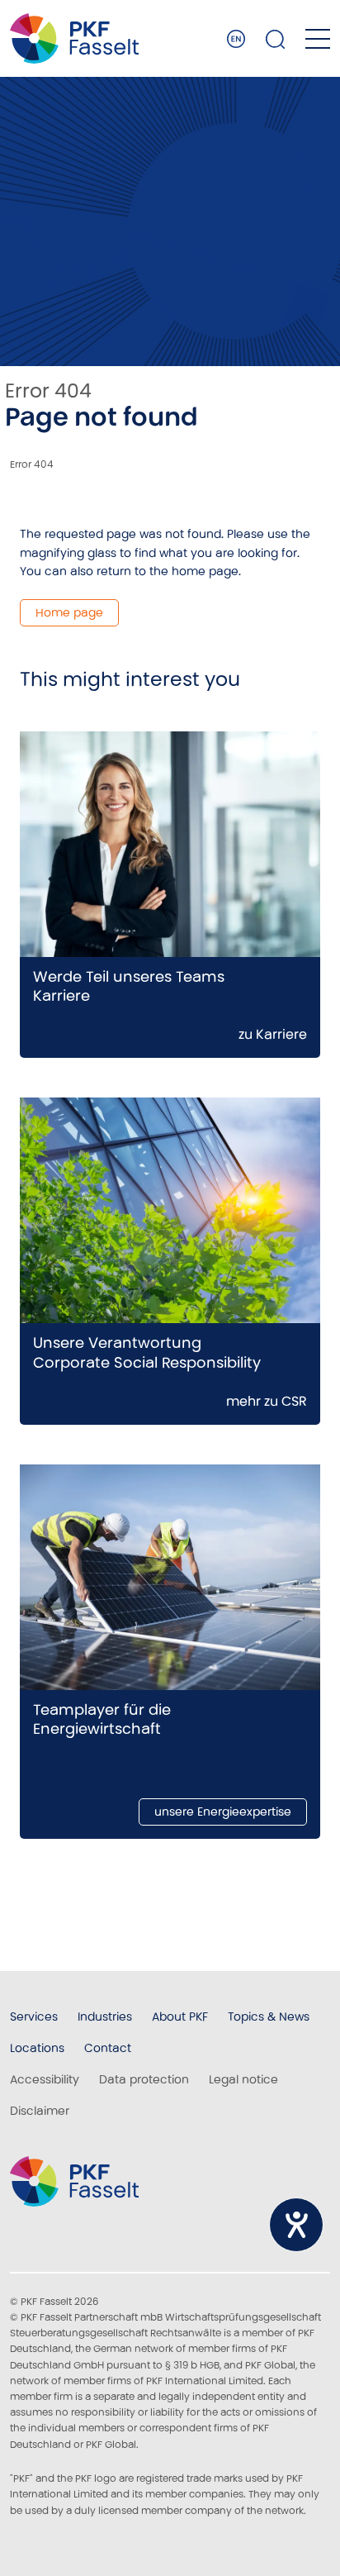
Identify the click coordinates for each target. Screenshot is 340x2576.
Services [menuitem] (34, 2017)
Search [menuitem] (276, 39)
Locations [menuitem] (37, 2048)
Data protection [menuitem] (144, 2079)
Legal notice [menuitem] (243, 2079)
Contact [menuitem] (108, 2048)
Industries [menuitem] (105, 2017)
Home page (69, 612)
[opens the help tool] (296, 2225)
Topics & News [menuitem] (269, 2017)
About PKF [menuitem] (180, 2017)
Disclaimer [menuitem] (40, 2111)
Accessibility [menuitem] (45, 2079)
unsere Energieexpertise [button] (223, 1812)
